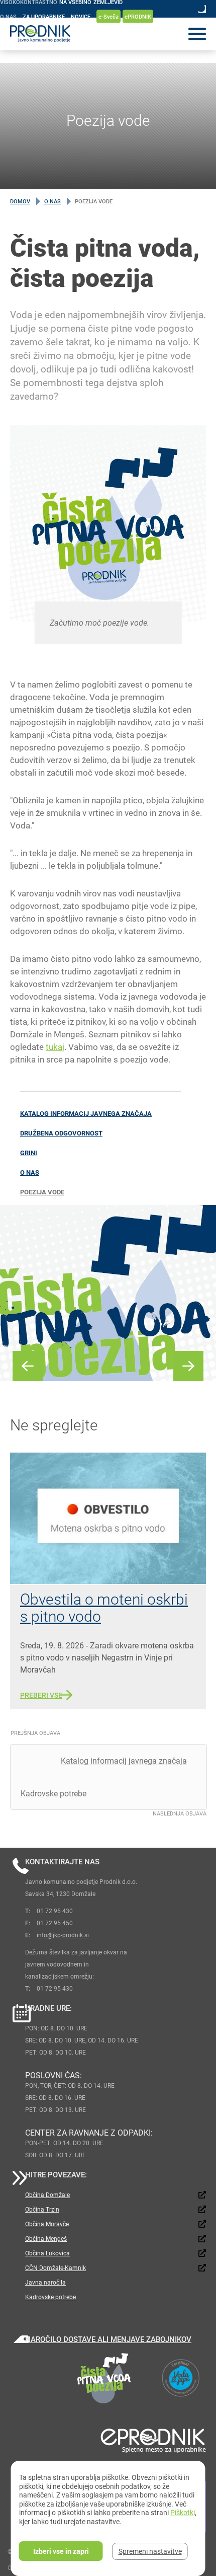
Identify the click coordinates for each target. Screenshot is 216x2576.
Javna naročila (45, 2282)
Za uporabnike (44, 16)
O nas (8, 16)
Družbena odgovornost (61, 1133)
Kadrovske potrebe (50, 2297)
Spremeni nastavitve (150, 2551)
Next (188, 1366)
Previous (28, 1366)
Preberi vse (41, 1695)
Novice (81, 16)
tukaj (55, 1047)
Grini (29, 1153)
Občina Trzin (42, 2209)
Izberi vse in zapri (61, 2551)
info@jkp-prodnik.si (63, 1935)
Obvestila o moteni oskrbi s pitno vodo (104, 1607)
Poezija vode (42, 1192)
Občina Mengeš (46, 2238)
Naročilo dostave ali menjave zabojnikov (108, 2339)
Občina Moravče (47, 2224)
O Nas (52, 201)
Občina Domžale (47, 2194)
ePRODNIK (138, 16)
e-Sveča (109, 16)
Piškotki (183, 2512)
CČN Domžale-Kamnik (56, 2267)
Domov (20, 201)
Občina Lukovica (47, 2253)
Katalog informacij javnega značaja (86, 1113)
